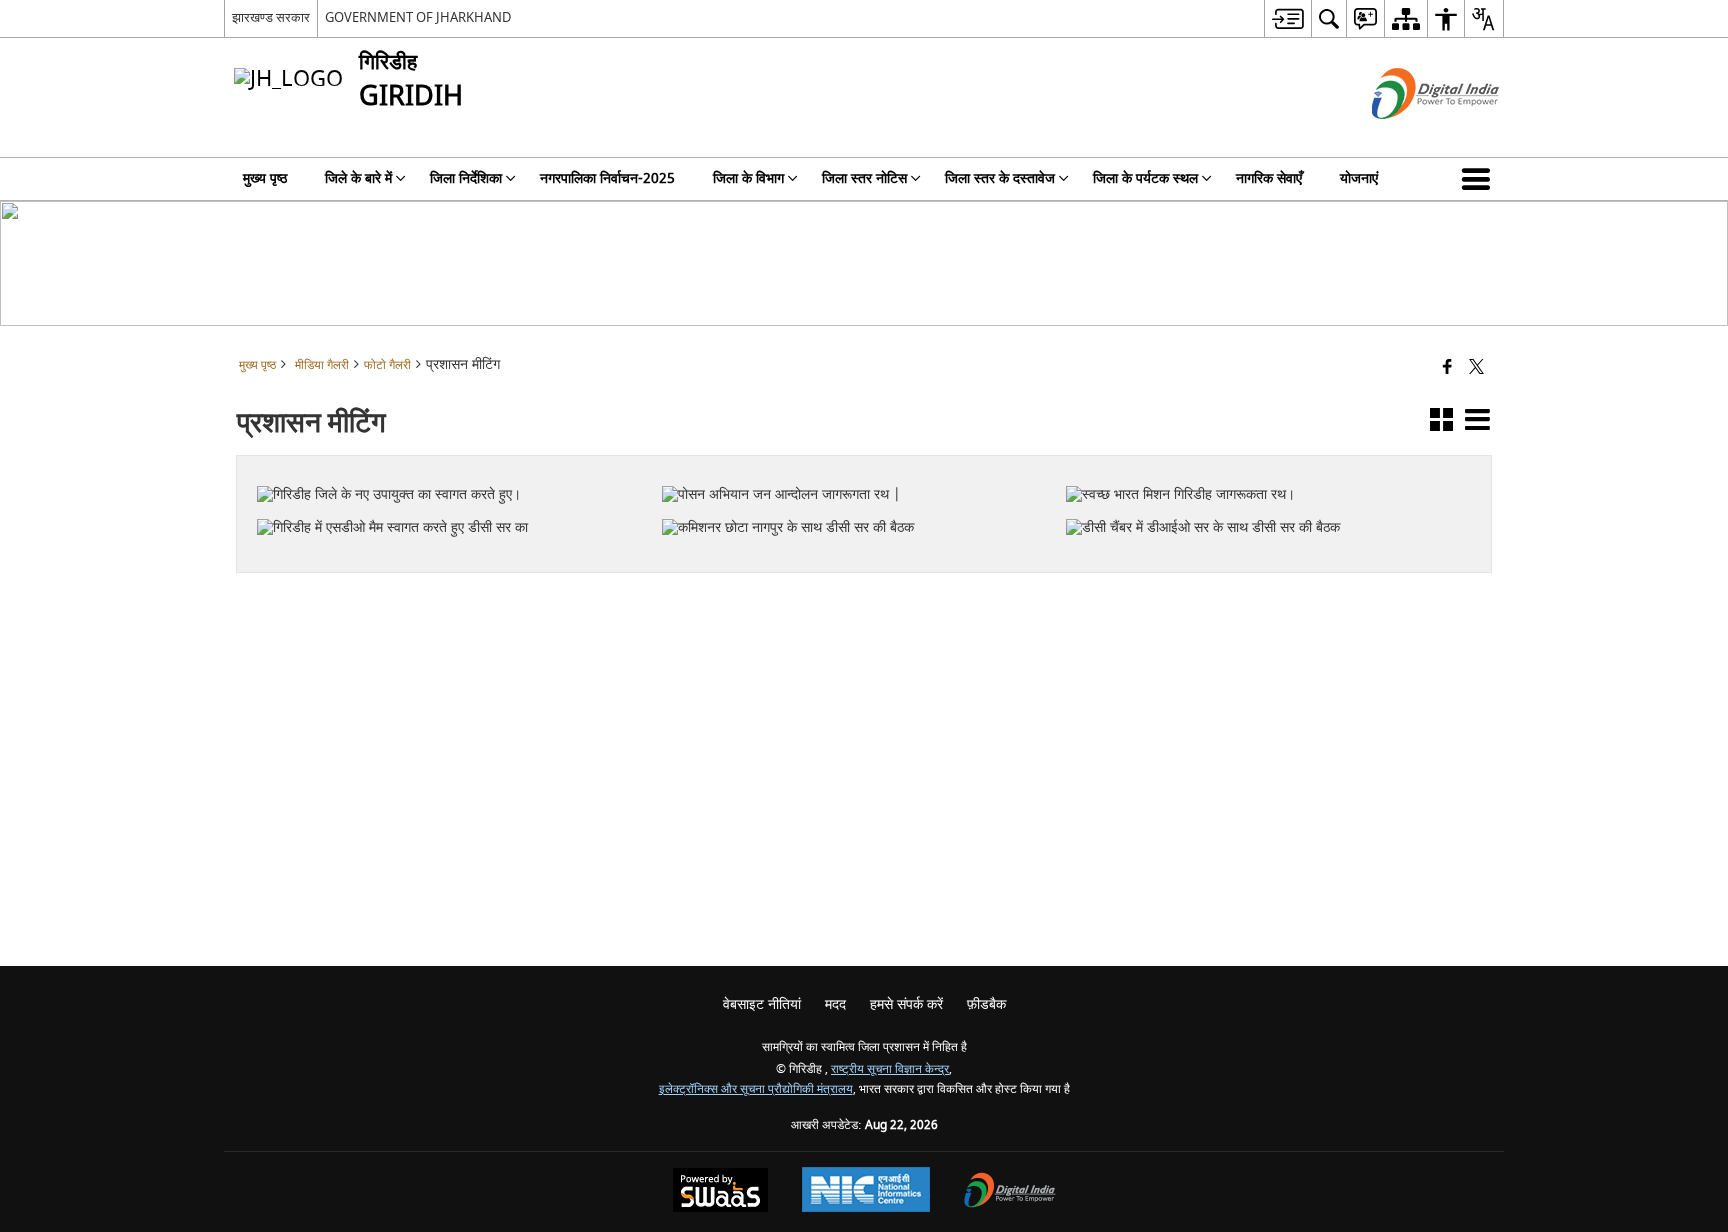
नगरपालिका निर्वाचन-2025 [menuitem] (607, 178)
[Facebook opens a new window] (433, 557)
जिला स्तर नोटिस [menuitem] (864, 178)
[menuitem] (1287, 18)
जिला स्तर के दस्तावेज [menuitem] (1000, 178)
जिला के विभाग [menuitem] (748, 178)
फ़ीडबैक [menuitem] (986, 1004)
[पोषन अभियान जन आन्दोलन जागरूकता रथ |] (852, 463)
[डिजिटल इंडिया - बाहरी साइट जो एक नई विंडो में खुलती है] (1410, 136)
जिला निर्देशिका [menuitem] (466, 178)
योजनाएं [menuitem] (1359, 178)
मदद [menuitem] (835, 1004)
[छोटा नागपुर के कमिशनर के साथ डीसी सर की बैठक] (852, 496)
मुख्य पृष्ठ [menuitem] (265, 178)
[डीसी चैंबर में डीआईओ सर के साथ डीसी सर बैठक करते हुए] (1256, 487)
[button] (1480, 179)
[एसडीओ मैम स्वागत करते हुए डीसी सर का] (447, 496)
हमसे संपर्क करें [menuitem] (906, 1004)
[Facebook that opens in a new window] (1447, 368)
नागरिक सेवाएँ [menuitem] (1269, 178)
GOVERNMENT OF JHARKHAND (418, 17)
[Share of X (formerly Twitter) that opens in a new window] (1476, 368)
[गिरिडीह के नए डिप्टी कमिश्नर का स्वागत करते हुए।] (447, 463)
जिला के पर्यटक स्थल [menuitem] (1145, 178)
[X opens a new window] (460, 557)
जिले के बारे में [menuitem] (358, 178)
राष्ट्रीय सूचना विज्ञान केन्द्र (890, 1069)
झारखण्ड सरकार (271, 17)
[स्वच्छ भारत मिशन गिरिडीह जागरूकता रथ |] (1256, 463)
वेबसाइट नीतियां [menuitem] (762, 1004)
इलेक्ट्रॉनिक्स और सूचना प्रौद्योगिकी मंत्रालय (756, 1089)
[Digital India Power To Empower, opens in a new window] (1010, 1192)
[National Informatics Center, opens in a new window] (866, 1192)
